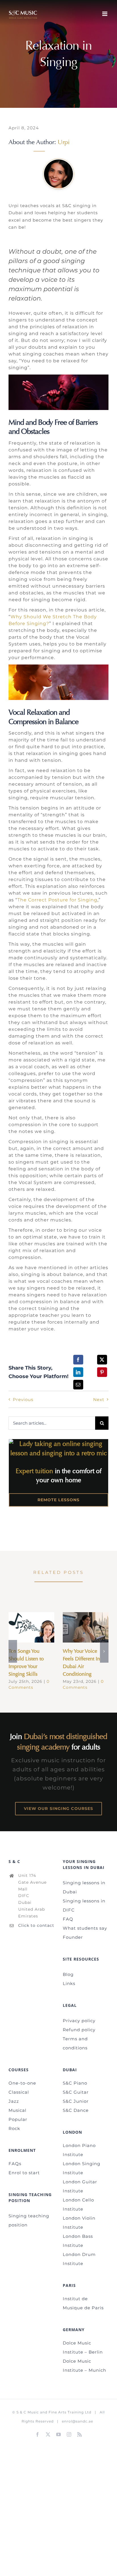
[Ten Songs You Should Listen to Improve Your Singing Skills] (31, 1627)
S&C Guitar (76, 2092)
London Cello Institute (78, 2204)
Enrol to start (24, 2173)
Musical (17, 2110)
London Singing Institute (82, 2168)
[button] (13, 1651)
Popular (18, 2119)
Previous (23, 1400)
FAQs (15, 2164)
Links (69, 1983)
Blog (68, 1974)
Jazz (14, 2101)
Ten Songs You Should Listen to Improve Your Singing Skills (23, 1627)
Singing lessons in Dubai (84, 1887)
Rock (14, 2128)
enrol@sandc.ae (78, 2421)
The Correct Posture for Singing (57, 900)
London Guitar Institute (80, 2186)
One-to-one (22, 2083)
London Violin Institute (79, 2223)
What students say (85, 1928)
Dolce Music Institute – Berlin (83, 2347)
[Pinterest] (102, 1372)
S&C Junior (76, 2101)
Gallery (40, 1627)
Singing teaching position (29, 2220)
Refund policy (79, 2030)
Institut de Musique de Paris (83, 2303)
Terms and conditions (75, 2043)
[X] (102, 1360)
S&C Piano (75, 2083)
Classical (19, 2092)
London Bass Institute (78, 2241)
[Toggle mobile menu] (105, 14)
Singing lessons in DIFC (84, 1905)
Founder (73, 1937)
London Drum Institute (79, 2259)
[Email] (78, 1385)
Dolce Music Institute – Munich (84, 2366)
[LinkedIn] (78, 1372)
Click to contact (36, 1925)
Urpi (64, 142)
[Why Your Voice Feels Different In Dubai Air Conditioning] (86, 1627)
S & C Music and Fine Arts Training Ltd (54, 2412)
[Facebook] (78, 1360)
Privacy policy (79, 2021)
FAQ (68, 1919)
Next (99, 1400)
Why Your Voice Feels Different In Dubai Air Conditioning (77, 1627)
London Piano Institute (79, 2150)
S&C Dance (76, 2110)
